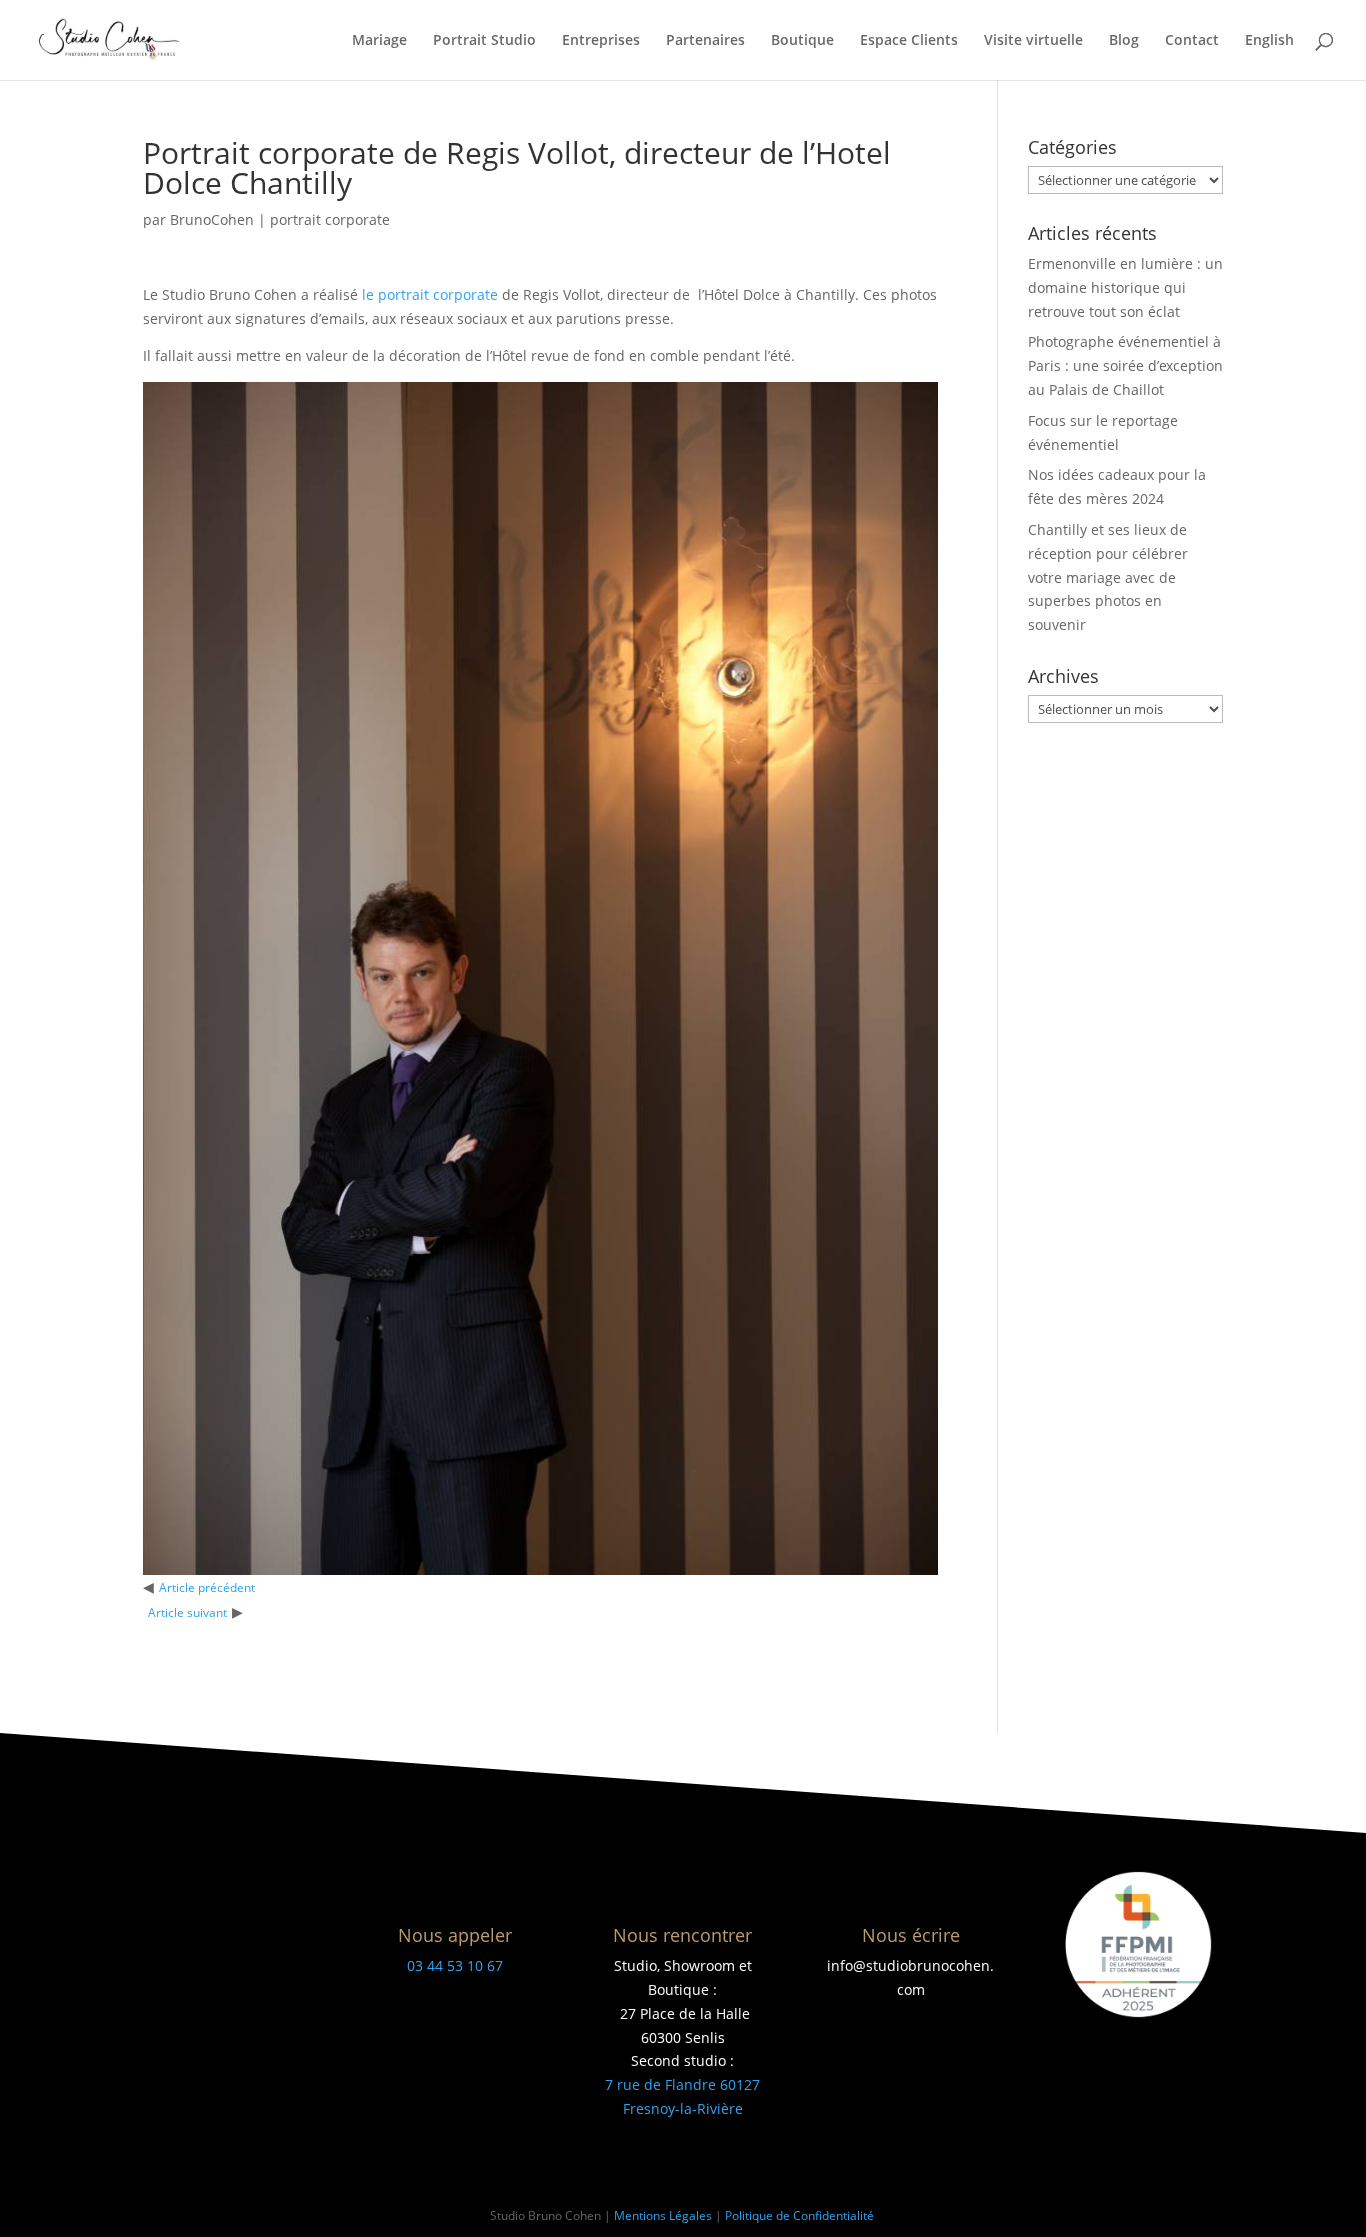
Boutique (802, 41)
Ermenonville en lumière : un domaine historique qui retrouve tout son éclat (1125, 287)
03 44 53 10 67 (455, 1965)
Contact (1192, 41)
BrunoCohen (212, 219)
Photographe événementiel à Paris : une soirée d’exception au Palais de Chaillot (1125, 365)
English (1269, 41)
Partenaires (705, 41)
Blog (1124, 41)
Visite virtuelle (1033, 41)
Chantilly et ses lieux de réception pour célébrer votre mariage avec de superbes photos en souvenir (1108, 577)
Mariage (379, 41)
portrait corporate (330, 219)
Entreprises (601, 41)
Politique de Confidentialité (801, 2215)
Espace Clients (909, 41)
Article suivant (187, 1612)
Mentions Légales (663, 2215)
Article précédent (207, 1587)
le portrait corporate (430, 294)
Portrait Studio (484, 41)
